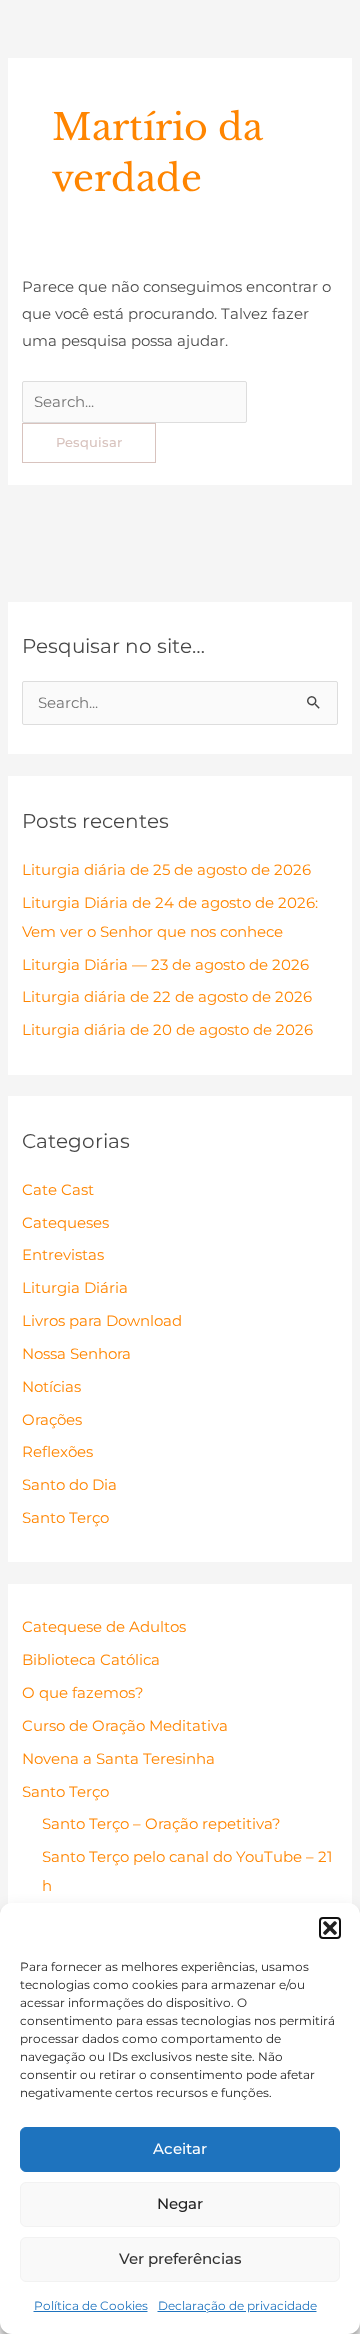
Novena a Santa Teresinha (118, 1759)
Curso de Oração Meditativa (125, 1726)
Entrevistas (63, 1255)
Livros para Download (102, 1321)
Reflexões (57, 1452)
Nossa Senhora (76, 1354)
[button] (330, 1928)
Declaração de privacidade (237, 2305)
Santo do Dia (69, 1485)
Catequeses (65, 1223)
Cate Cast (58, 1190)
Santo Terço (65, 1518)
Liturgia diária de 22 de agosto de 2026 (167, 997)
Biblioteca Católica (91, 1660)
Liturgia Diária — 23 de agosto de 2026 (165, 965)
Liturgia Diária (75, 1288)
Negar (180, 2203)
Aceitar (180, 2148)
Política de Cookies (91, 2305)
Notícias (51, 1387)
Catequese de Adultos (104, 1627)
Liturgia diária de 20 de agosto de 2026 (167, 1030)
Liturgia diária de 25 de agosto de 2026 (166, 870)
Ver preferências (180, 2258)
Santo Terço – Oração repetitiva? (161, 1824)
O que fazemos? (83, 1693)
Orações (52, 1420)
